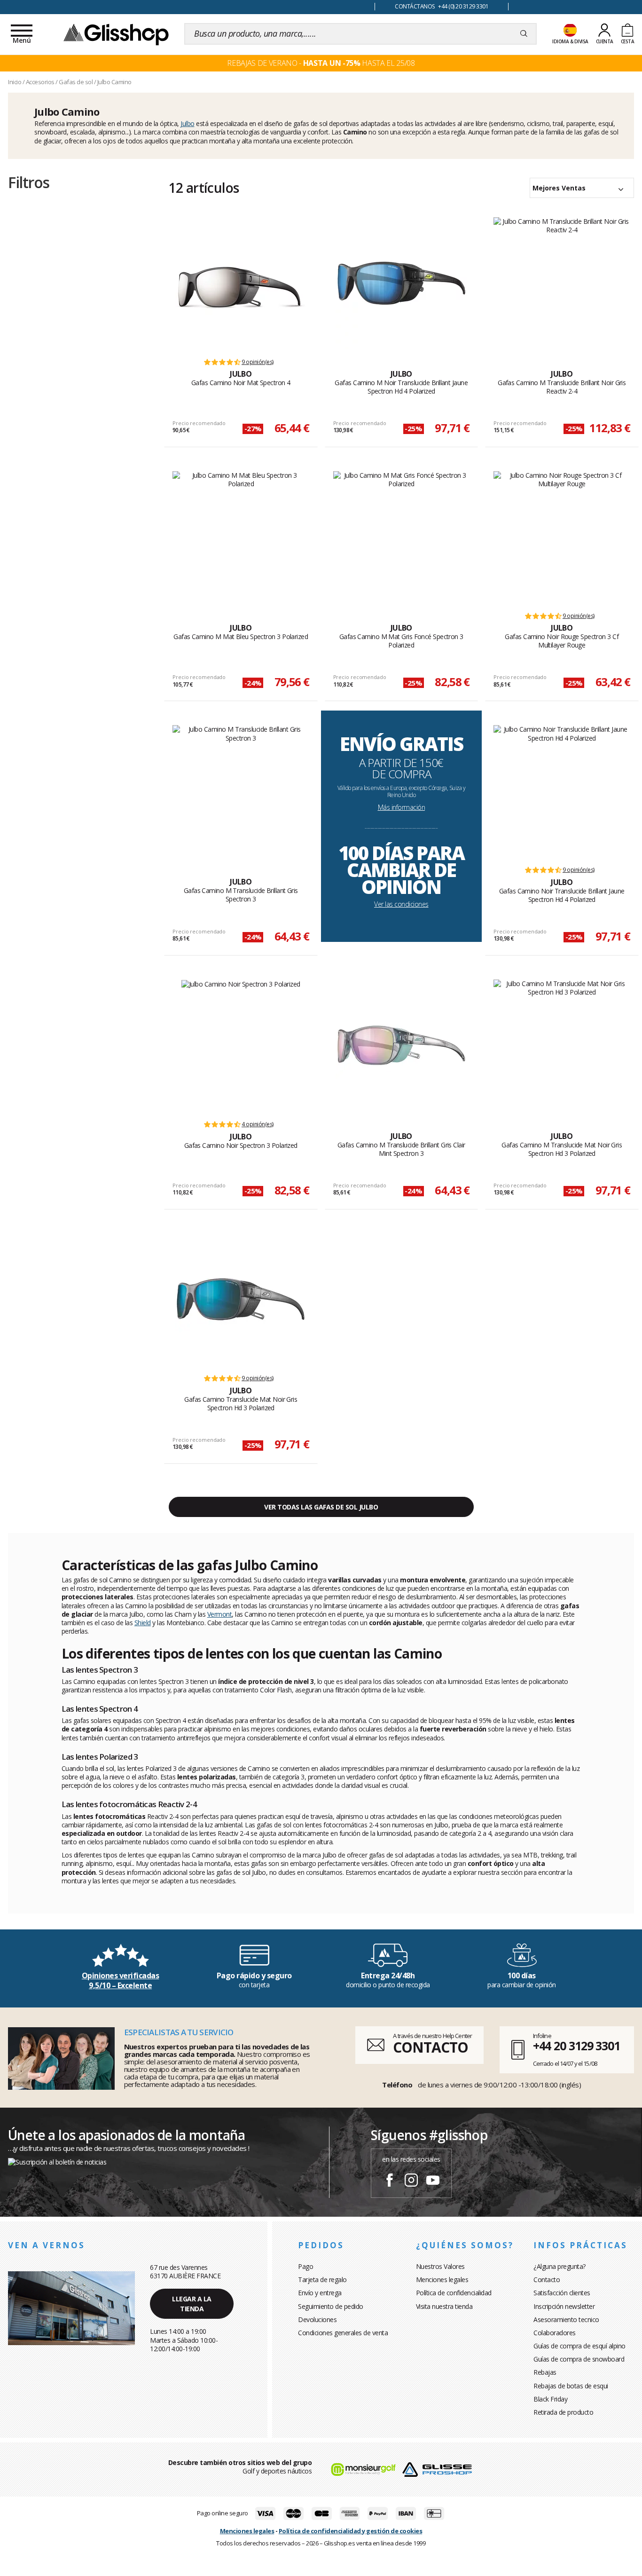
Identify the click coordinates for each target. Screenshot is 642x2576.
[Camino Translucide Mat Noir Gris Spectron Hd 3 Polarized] (241, 1299)
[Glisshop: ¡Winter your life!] (116, 34)
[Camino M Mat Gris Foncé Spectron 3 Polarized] (402, 537)
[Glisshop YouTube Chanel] (433, 2181)
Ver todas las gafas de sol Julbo (321, 1507)
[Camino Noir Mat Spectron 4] (241, 283)
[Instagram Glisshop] (411, 2181)
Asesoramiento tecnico (566, 2319)
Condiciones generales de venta (343, 2333)
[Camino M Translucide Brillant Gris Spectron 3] (241, 791)
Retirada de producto (563, 2412)
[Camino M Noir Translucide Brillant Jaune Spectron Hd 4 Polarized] (401, 283)
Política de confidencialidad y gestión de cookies (351, 2531)
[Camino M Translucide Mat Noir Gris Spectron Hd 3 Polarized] (562, 1045)
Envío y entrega (320, 2293)
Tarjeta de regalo (322, 2280)
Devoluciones (317, 2319)
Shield (143, 1623)
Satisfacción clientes (562, 2293)
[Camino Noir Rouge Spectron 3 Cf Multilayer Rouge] (562, 537)
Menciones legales (442, 2280)
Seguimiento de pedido (331, 2306)
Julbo (188, 123)
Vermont (220, 1614)
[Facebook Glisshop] (390, 2181)
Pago (305, 2266)
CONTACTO (430, 2047)
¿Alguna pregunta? (560, 2266)
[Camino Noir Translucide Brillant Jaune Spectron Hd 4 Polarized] (562, 791)
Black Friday (550, 2399)
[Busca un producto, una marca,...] (524, 34)
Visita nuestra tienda (444, 2306)
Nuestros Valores (440, 2266)
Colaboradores (555, 2333)
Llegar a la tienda (192, 2304)
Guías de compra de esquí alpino (579, 2346)
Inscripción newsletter (564, 2306)
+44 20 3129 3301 (576, 2046)
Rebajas (545, 2372)
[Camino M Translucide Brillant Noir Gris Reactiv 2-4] (562, 283)
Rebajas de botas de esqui (571, 2386)
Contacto (547, 2280)
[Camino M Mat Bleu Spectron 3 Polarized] (241, 537)
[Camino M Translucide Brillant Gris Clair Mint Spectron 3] (401, 1045)
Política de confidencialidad (454, 2293)
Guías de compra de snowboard (579, 2359)
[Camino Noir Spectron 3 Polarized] (241, 1045)
